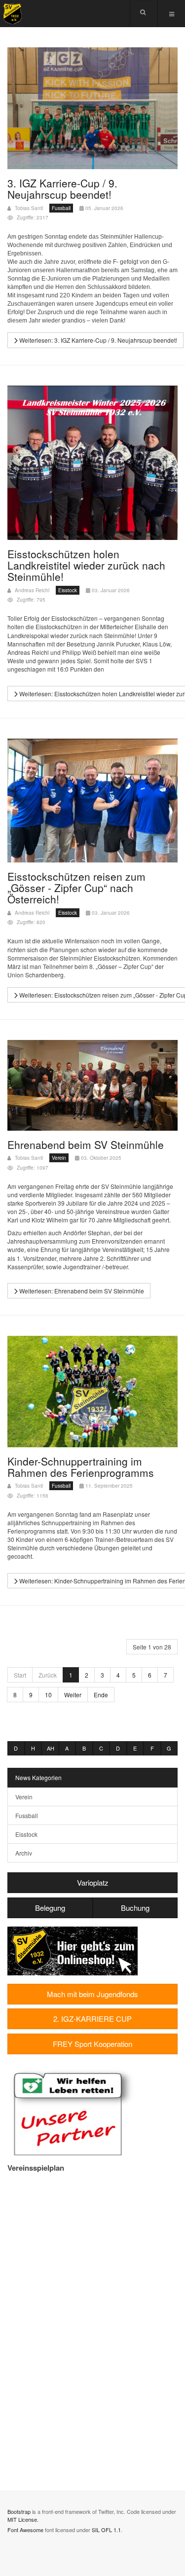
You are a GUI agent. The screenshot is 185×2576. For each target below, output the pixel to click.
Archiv (24, 1853)
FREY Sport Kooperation (92, 2044)
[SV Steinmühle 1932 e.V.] (12, 14)
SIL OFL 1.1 (106, 2530)
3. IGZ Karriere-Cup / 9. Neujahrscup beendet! (62, 189)
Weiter (73, 1695)
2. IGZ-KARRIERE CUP (92, 2019)
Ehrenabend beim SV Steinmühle (86, 1145)
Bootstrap (19, 2511)
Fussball (27, 1815)
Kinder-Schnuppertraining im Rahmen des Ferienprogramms (81, 1467)
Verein (24, 1797)
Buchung (135, 1908)
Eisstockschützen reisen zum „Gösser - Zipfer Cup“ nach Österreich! (76, 888)
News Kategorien (38, 1777)
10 (48, 1695)
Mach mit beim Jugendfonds (92, 1994)
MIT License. (23, 2519)
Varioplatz (93, 1882)
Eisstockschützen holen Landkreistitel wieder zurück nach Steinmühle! (86, 565)
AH (51, 1748)
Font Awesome (25, 2530)
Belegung (50, 1908)
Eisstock (26, 1834)
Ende (101, 1695)
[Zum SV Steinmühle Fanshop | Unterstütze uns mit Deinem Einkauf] (73, 1950)
